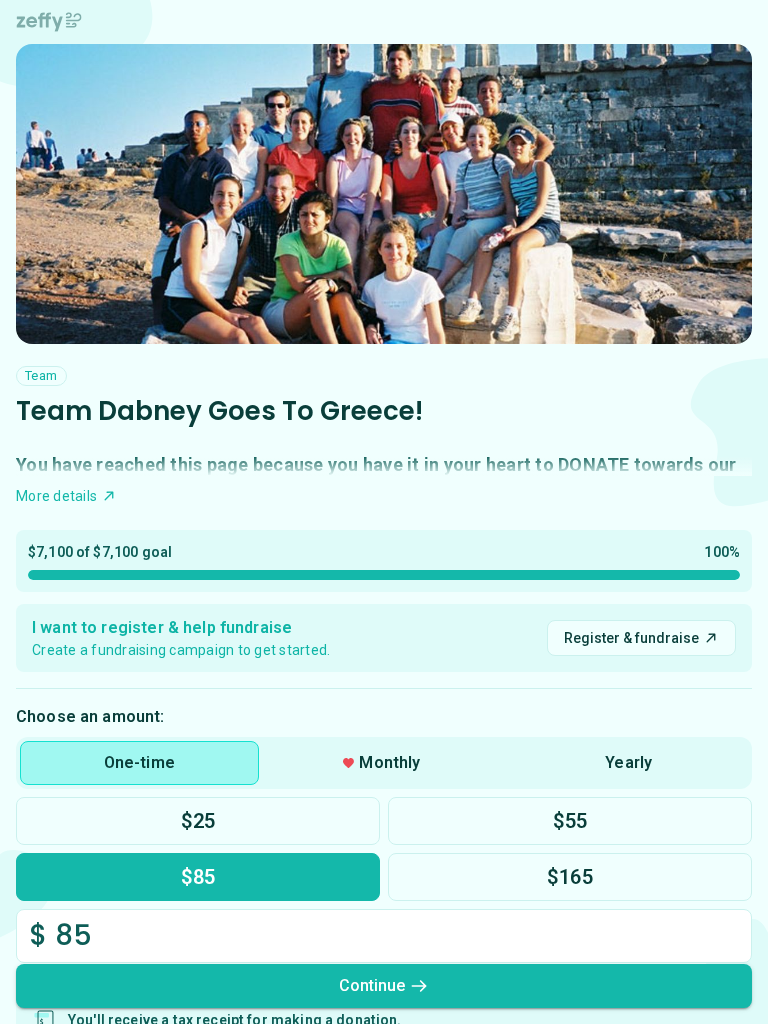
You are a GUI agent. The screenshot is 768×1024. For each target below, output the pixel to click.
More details (56, 496)
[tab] (139, 763)
